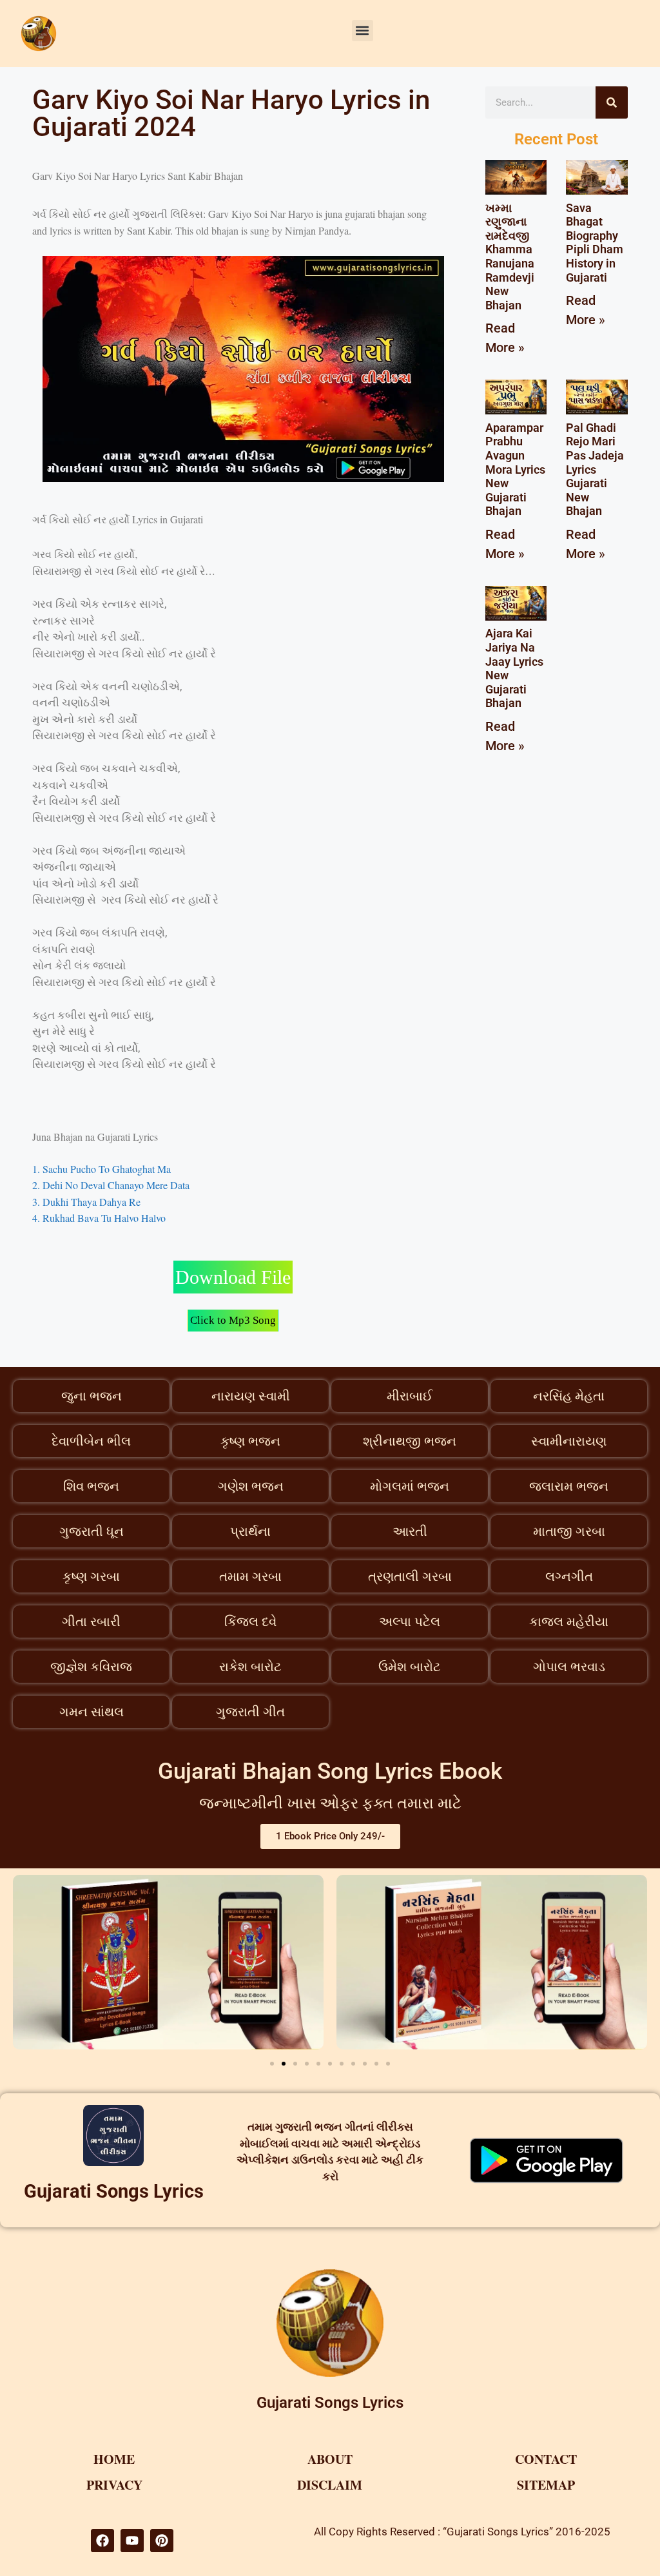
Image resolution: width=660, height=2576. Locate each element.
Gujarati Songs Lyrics (114, 2191)
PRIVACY (114, 2485)
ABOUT (330, 2459)
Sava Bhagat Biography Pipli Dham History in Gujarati (595, 243)
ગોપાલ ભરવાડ (569, 1667)
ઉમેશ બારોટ (410, 1667)
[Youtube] (132, 2541)
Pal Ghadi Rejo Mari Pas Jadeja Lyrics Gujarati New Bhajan (595, 470)
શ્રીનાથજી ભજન (410, 1441)
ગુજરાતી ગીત (250, 1712)
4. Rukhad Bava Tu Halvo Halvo (99, 1218)
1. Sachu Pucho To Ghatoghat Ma (102, 1169)
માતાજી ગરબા (569, 1531)
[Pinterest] (162, 2541)
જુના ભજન (92, 1396)
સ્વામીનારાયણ (569, 1441)
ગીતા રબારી (91, 1622)
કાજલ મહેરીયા (569, 1622)
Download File (233, 1277)
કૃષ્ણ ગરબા (91, 1576)
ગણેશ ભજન (251, 1486)
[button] (363, 31)
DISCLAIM (330, 2485)
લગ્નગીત (569, 1576)
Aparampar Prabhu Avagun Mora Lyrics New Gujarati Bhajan (515, 470)
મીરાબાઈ (410, 1396)
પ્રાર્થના (250, 1531)
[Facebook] (102, 2541)
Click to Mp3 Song (233, 1320)
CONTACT (546, 2459)
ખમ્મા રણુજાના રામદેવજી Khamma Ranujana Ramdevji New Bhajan (510, 257)
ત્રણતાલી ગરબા (410, 1576)
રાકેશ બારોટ (250, 1667)
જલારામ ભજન (569, 1486)
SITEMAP (546, 2485)
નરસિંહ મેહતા (569, 1396)
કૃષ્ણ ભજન (250, 1441)
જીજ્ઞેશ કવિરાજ (91, 1667)
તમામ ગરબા (250, 1576)
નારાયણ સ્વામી (251, 1396)
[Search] (612, 102)
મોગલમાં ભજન (410, 1486)
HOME (114, 2459)
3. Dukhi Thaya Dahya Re (86, 1202)
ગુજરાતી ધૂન (92, 1531)
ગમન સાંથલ (92, 1712)
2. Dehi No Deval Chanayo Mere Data (111, 1185)
